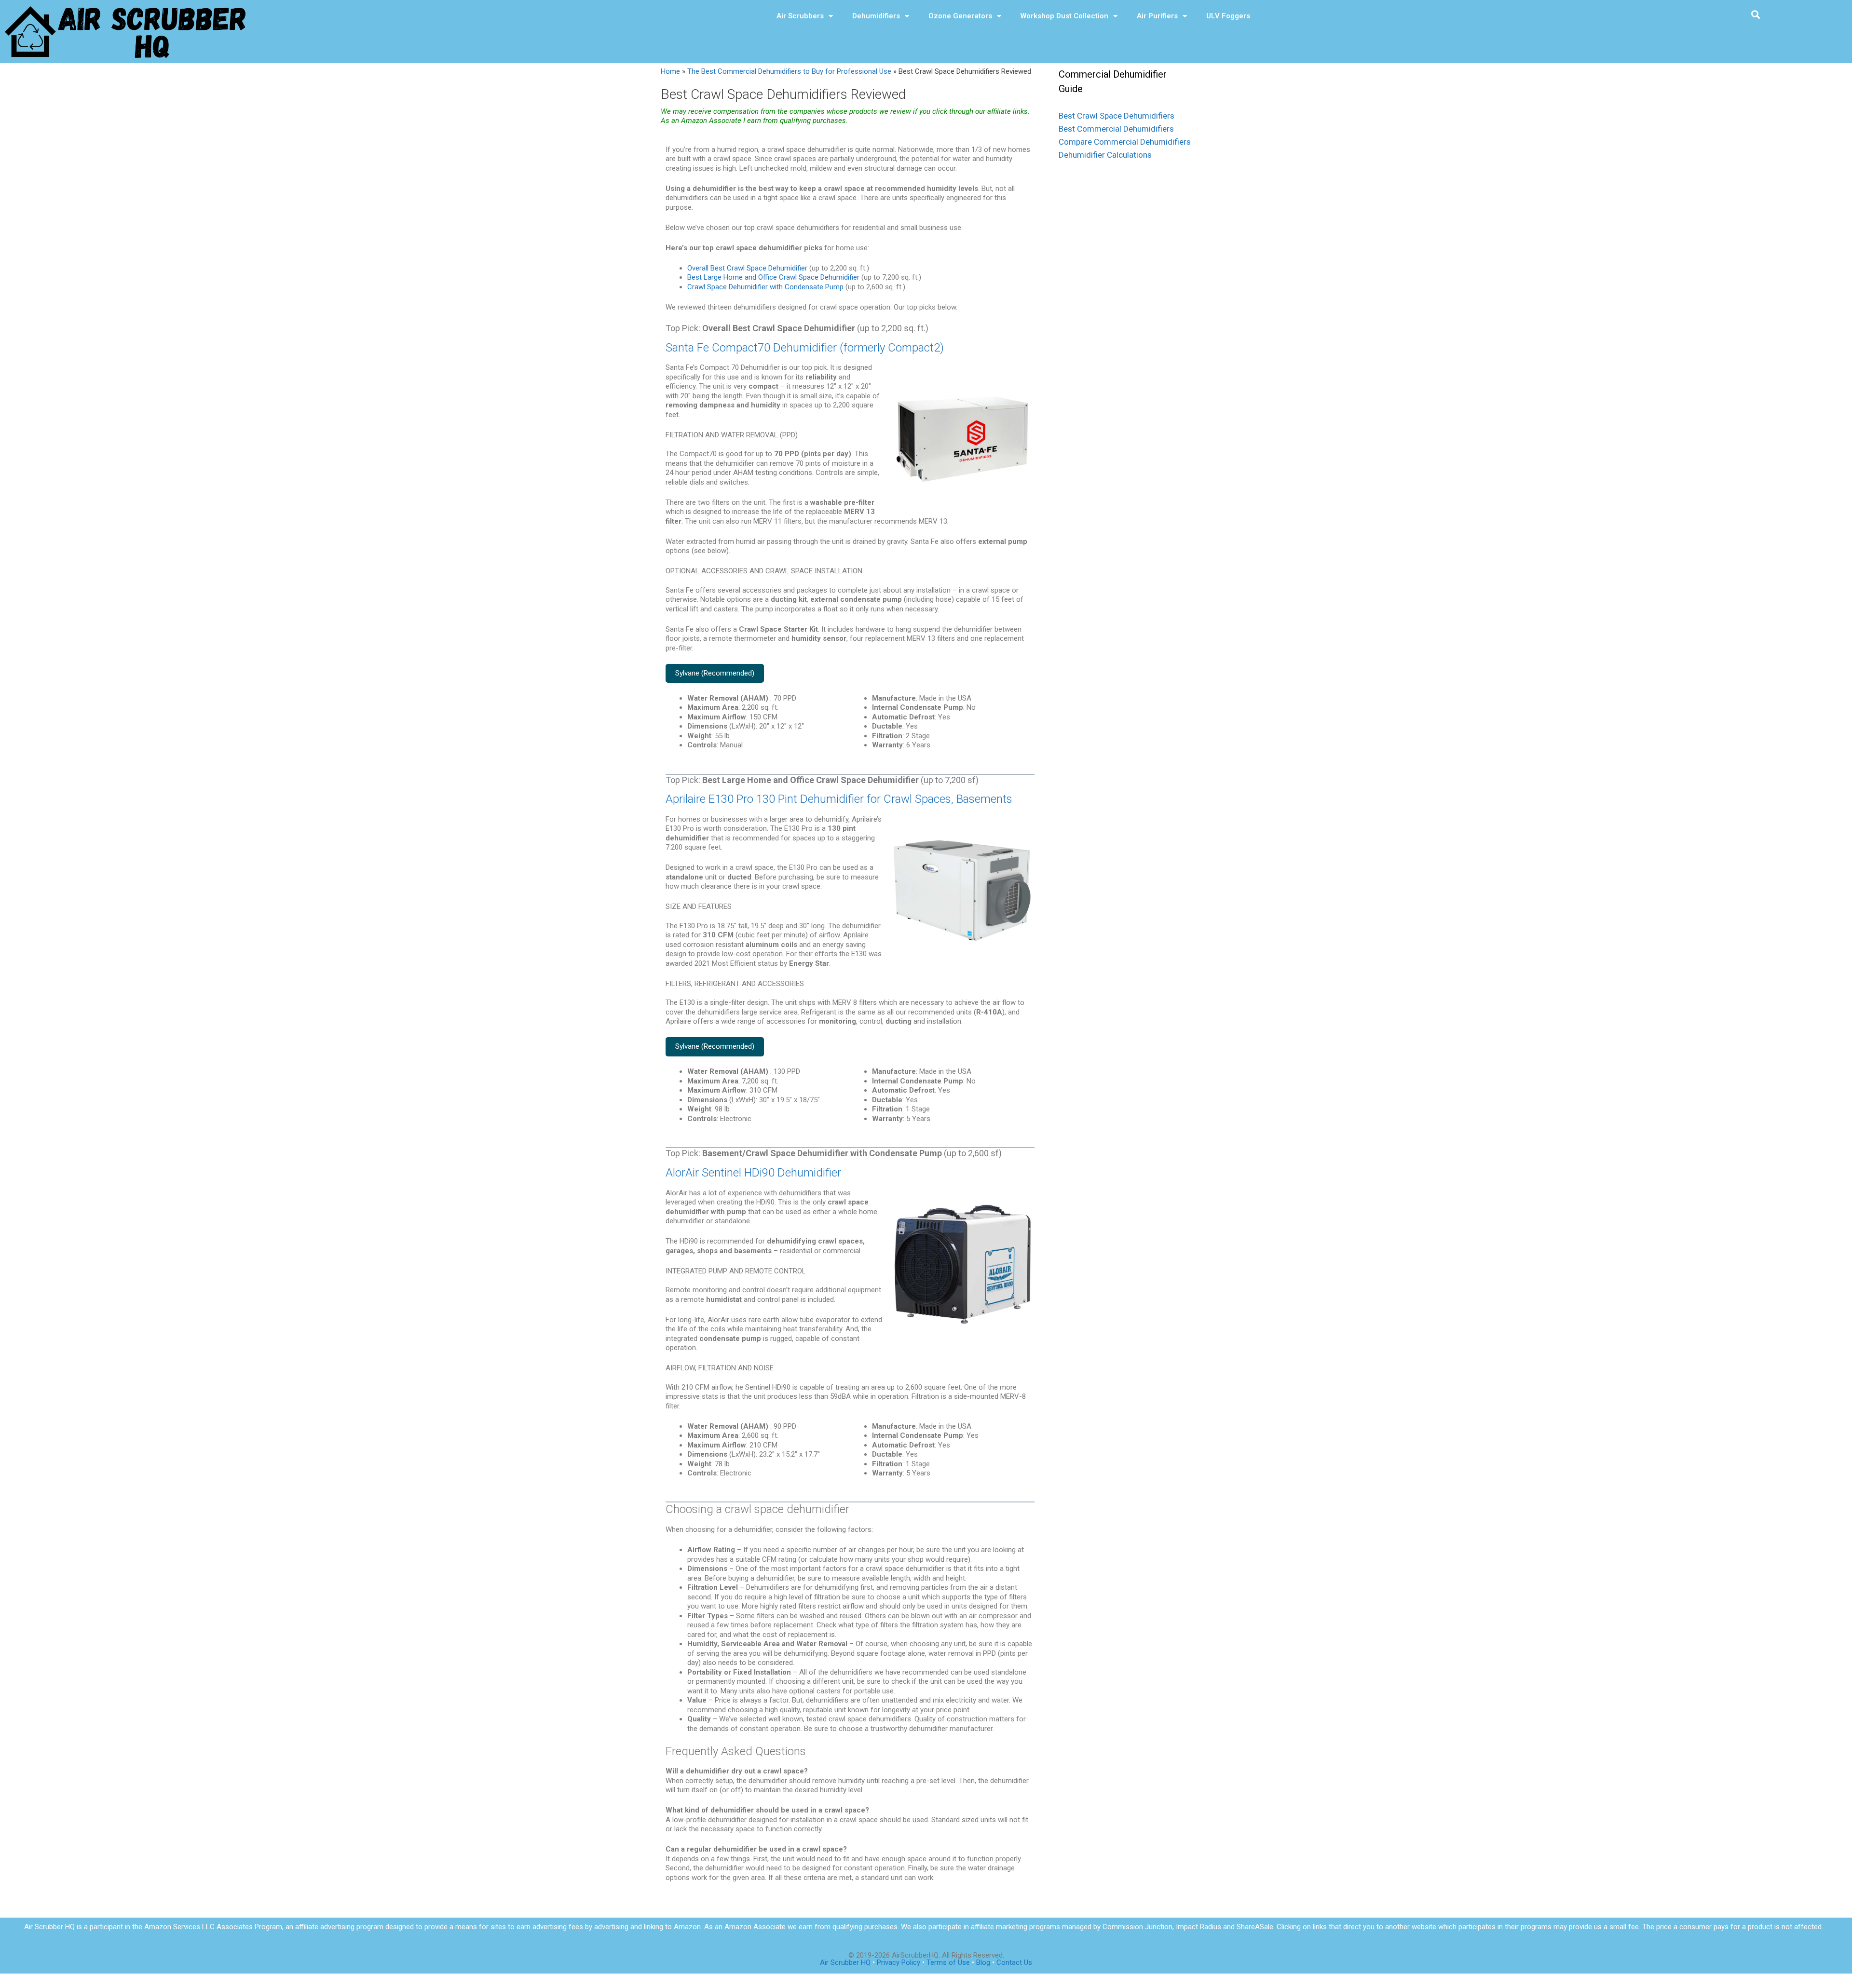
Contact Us (1014, 1962)
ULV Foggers (1228, 16)
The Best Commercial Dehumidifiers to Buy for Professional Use (789, 71)
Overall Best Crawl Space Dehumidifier (747, 268)
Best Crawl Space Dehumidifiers (1117, 116)
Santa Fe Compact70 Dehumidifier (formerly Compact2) (805, 348)
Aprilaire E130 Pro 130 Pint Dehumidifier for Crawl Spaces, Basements (839, 799)
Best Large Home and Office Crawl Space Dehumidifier (773, 277)
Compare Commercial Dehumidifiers (1125, 142)
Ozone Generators (960, 16)
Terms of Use (949, 1962)
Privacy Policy (899, 1962)
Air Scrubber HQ (845, 1962)
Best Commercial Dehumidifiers (1116, 129)
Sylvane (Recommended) (715, 673)
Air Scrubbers (800, 16)
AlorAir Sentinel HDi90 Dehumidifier (753, 1173)
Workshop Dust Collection (1064, 16)
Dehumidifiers (876, 16)
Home (670, 71)
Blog (983, 1962)
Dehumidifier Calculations (1105, 155)
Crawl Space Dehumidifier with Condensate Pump (765, 287)
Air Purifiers (1157, 16)
